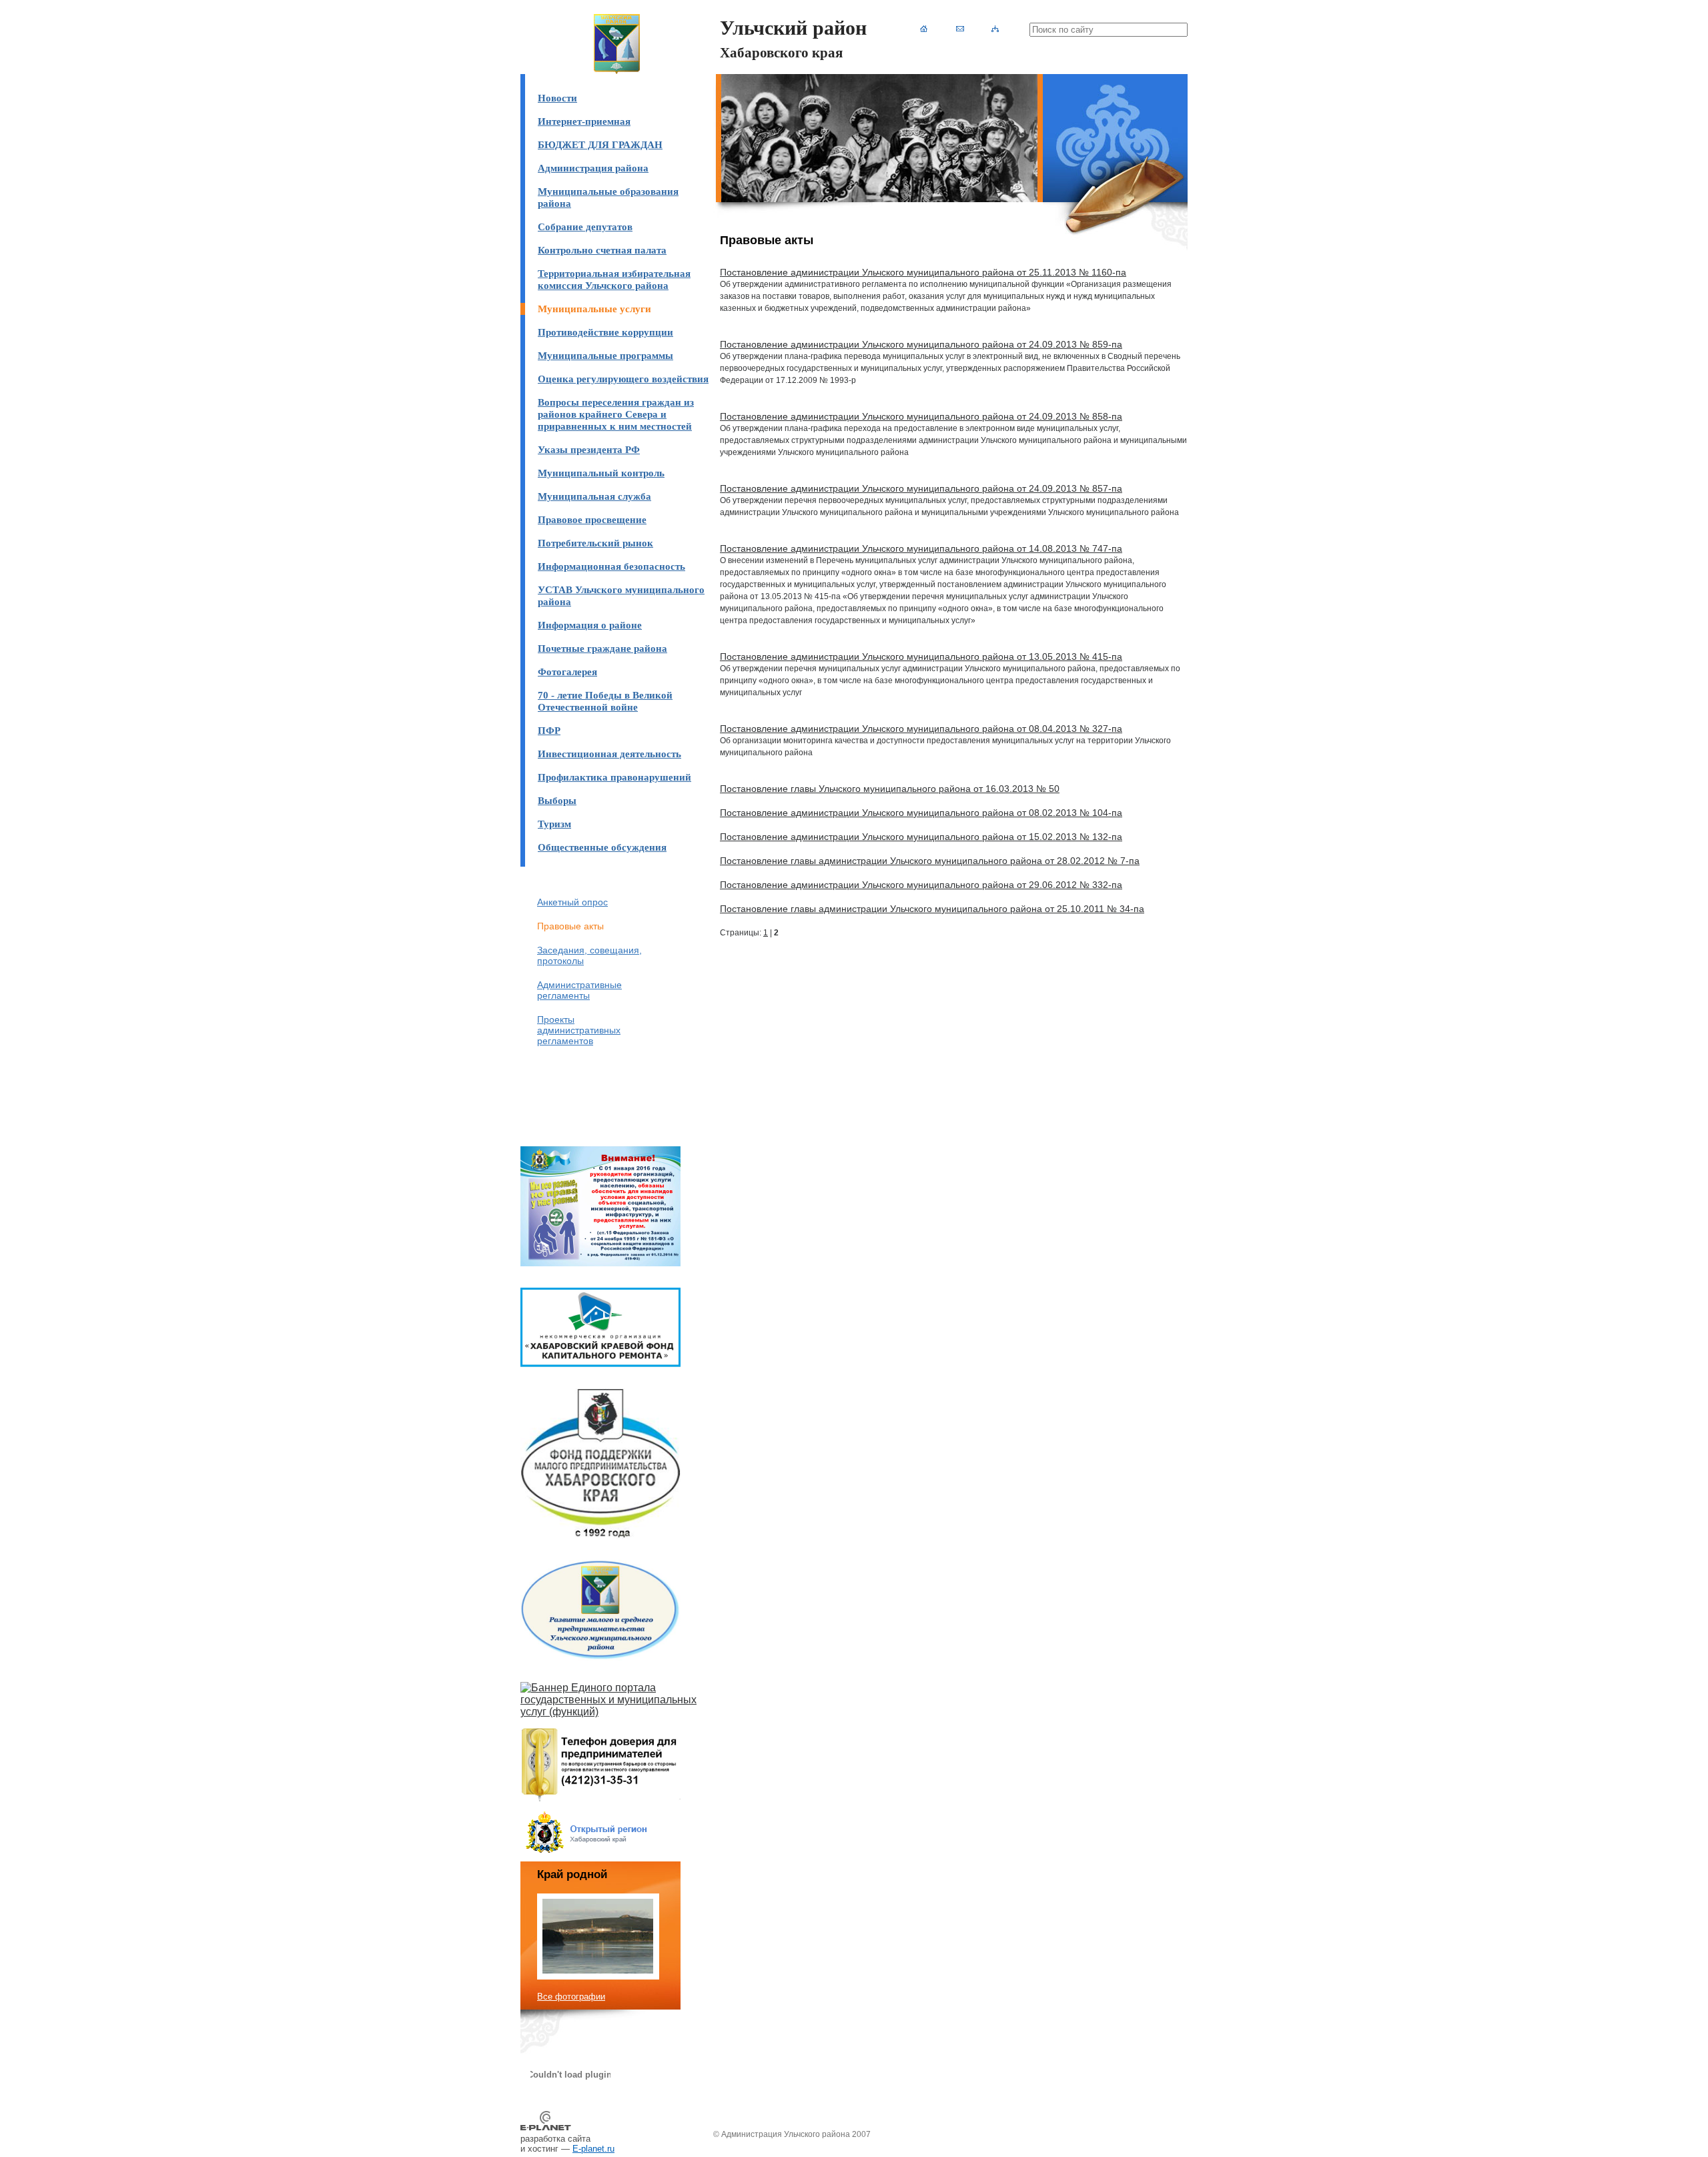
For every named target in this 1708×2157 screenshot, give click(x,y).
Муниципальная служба (594, 496)
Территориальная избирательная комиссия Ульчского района (614, 279)
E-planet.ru (593, 2149)
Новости (557, 98)
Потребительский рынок (595, 543)
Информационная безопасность (611, 566)
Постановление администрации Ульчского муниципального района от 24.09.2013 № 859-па (921, 344)
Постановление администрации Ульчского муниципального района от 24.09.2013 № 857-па (921, 488)
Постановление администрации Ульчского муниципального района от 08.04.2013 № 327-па (921, 729)
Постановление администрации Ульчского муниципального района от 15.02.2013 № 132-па (921, 837)
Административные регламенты (579, 990)
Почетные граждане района (602, 648)
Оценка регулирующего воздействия (623, 379)
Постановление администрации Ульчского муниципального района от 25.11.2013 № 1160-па (923, 272)
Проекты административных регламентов (579, 1030)
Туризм (554, 824)
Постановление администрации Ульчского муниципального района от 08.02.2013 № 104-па (921, 813)
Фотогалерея (567, 672)
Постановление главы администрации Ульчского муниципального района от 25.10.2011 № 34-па (932, 909)
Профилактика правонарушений (614, 777)
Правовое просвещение (592, 519)
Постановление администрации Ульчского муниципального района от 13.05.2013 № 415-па (921, 657)
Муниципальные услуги (594, 309)
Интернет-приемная (584, 121)
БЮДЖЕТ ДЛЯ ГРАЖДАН (600, 144)
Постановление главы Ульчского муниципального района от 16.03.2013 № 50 (890, 789)
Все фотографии (571, 1997)
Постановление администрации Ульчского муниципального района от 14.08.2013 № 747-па (921, 548)
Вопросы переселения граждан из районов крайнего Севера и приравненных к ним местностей (616, 414)
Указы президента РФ (589, 449)
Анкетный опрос (572, 902)
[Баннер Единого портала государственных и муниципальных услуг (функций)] (617, 1712)
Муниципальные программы (605, 355)
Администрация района (593, 168)
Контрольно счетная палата (602, 250)
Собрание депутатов (585, 227)
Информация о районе (590, 625)
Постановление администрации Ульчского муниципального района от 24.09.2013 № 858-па (921, 416)
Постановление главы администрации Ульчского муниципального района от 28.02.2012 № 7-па (930, 861)
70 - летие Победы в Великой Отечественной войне (605, 701)
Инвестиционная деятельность (609, 754)
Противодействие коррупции (605, 332)
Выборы (557, 800)
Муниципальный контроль (601, 473)
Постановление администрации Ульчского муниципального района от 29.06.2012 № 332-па (921, 885)
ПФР (549, 730)
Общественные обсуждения (602, 847)
